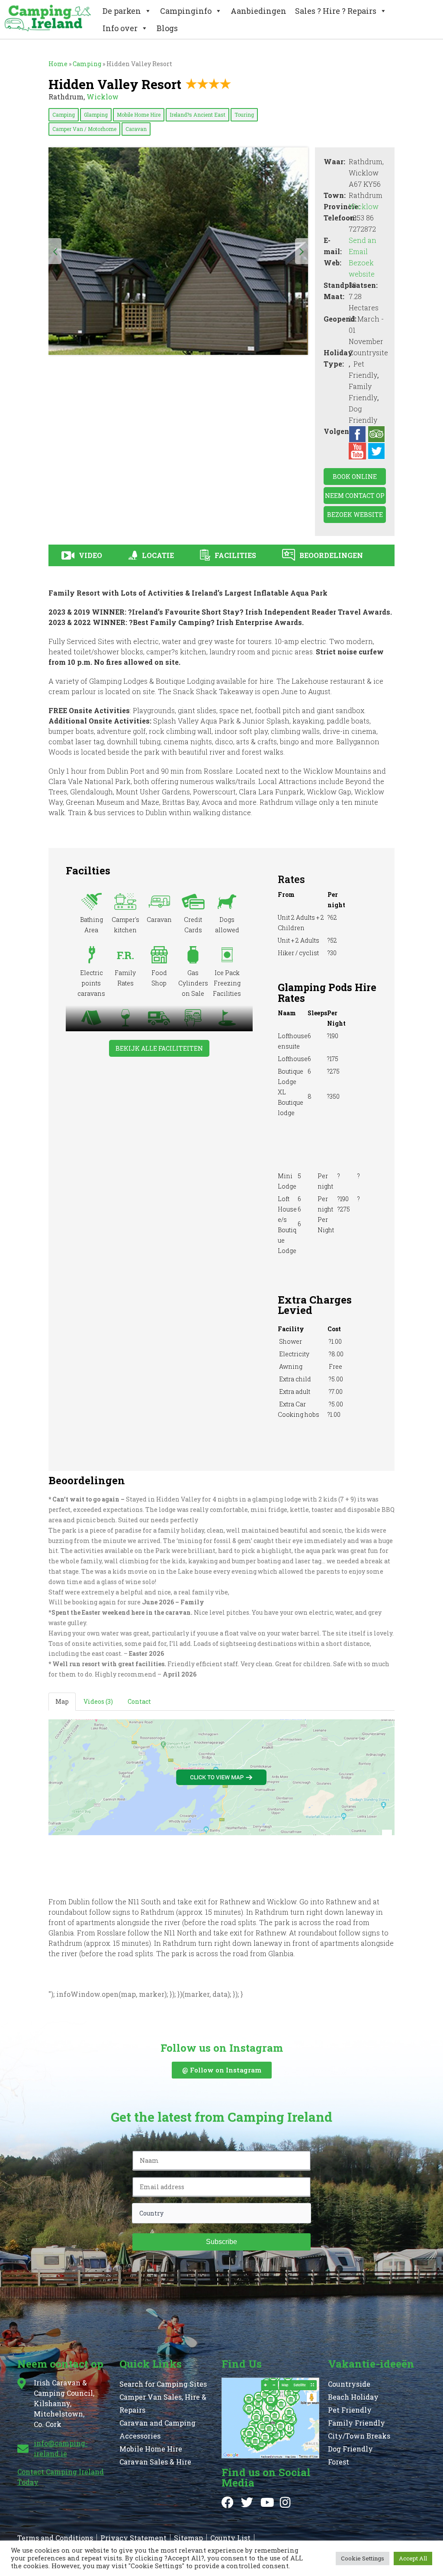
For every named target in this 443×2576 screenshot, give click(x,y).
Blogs (167, 28)
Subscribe (221, 2242)
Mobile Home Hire (139, 115)
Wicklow (103, 97)
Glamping (96, 115)
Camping (64, 115)
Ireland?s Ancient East (197, 115)
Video (90, 555)
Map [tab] (62, 1701)
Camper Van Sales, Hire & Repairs (163, 2403)
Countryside (349, 2384)
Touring (244, 115)
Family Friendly (356, 2423)
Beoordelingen (331, 555)
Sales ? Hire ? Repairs (336, 11)
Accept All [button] (413, 2558)
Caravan (136, 129)
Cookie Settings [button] (363, 2558)
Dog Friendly (350, 2449)
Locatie (158, 555)
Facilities (235, 555)
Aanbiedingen (258, 11)
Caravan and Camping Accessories (157, 2429)
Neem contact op (355, 496)
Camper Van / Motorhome (84, 129)
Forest (339, 2462)
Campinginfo (186, 11)
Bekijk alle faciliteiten (159, 1048)
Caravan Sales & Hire (155, 2462)
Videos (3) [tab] (98, 1701)
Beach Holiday (353, 2397)
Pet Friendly (350, 2410)
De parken (122, 11)
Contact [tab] (139, 1701)
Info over (120, 28)
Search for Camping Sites (163, 2384)
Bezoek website (355, 515)
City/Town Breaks (359, 2436)
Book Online (355, 477)
